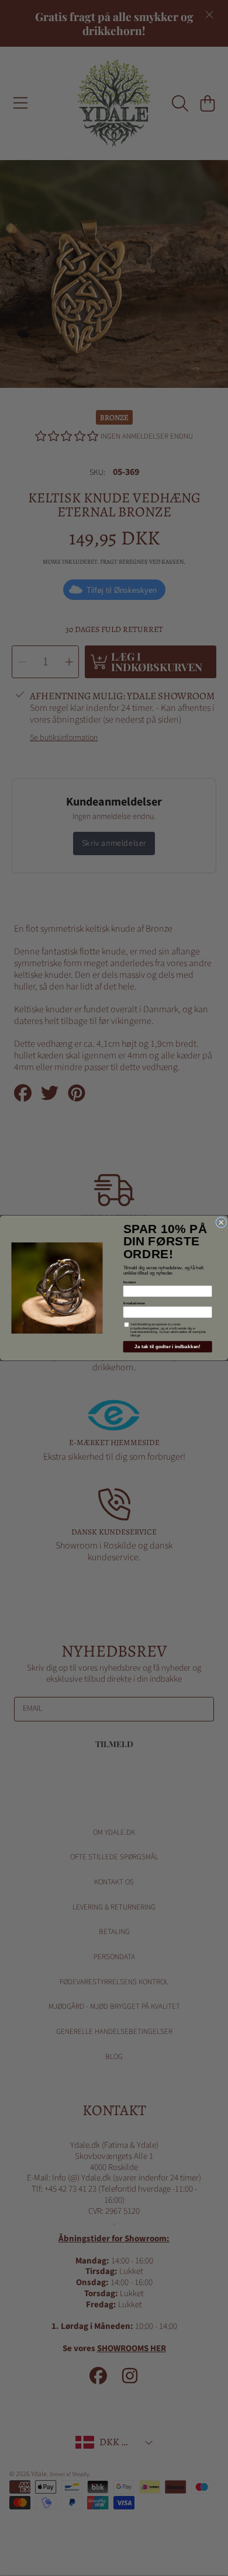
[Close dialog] (222, 1223)
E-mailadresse (134, 1303)
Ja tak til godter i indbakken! (167, 1347)
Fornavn (130, 1282)
